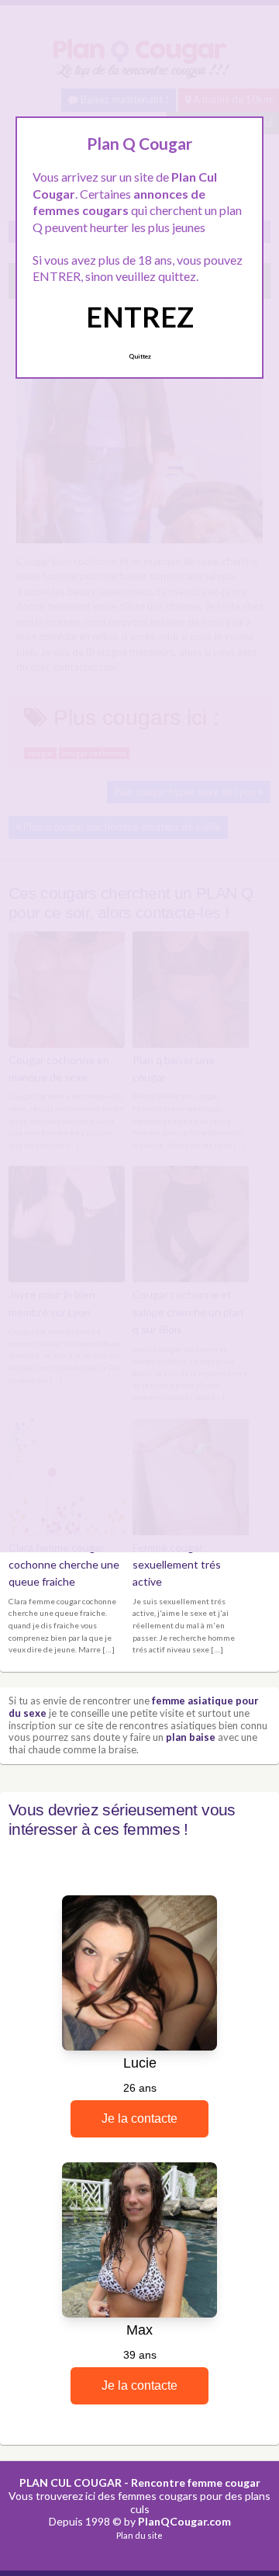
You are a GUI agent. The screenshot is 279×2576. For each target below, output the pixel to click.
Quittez (140, 356)
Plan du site (139, 2535)
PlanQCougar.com (184, 2521)
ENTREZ (140, 317)
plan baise (191, 1737)
